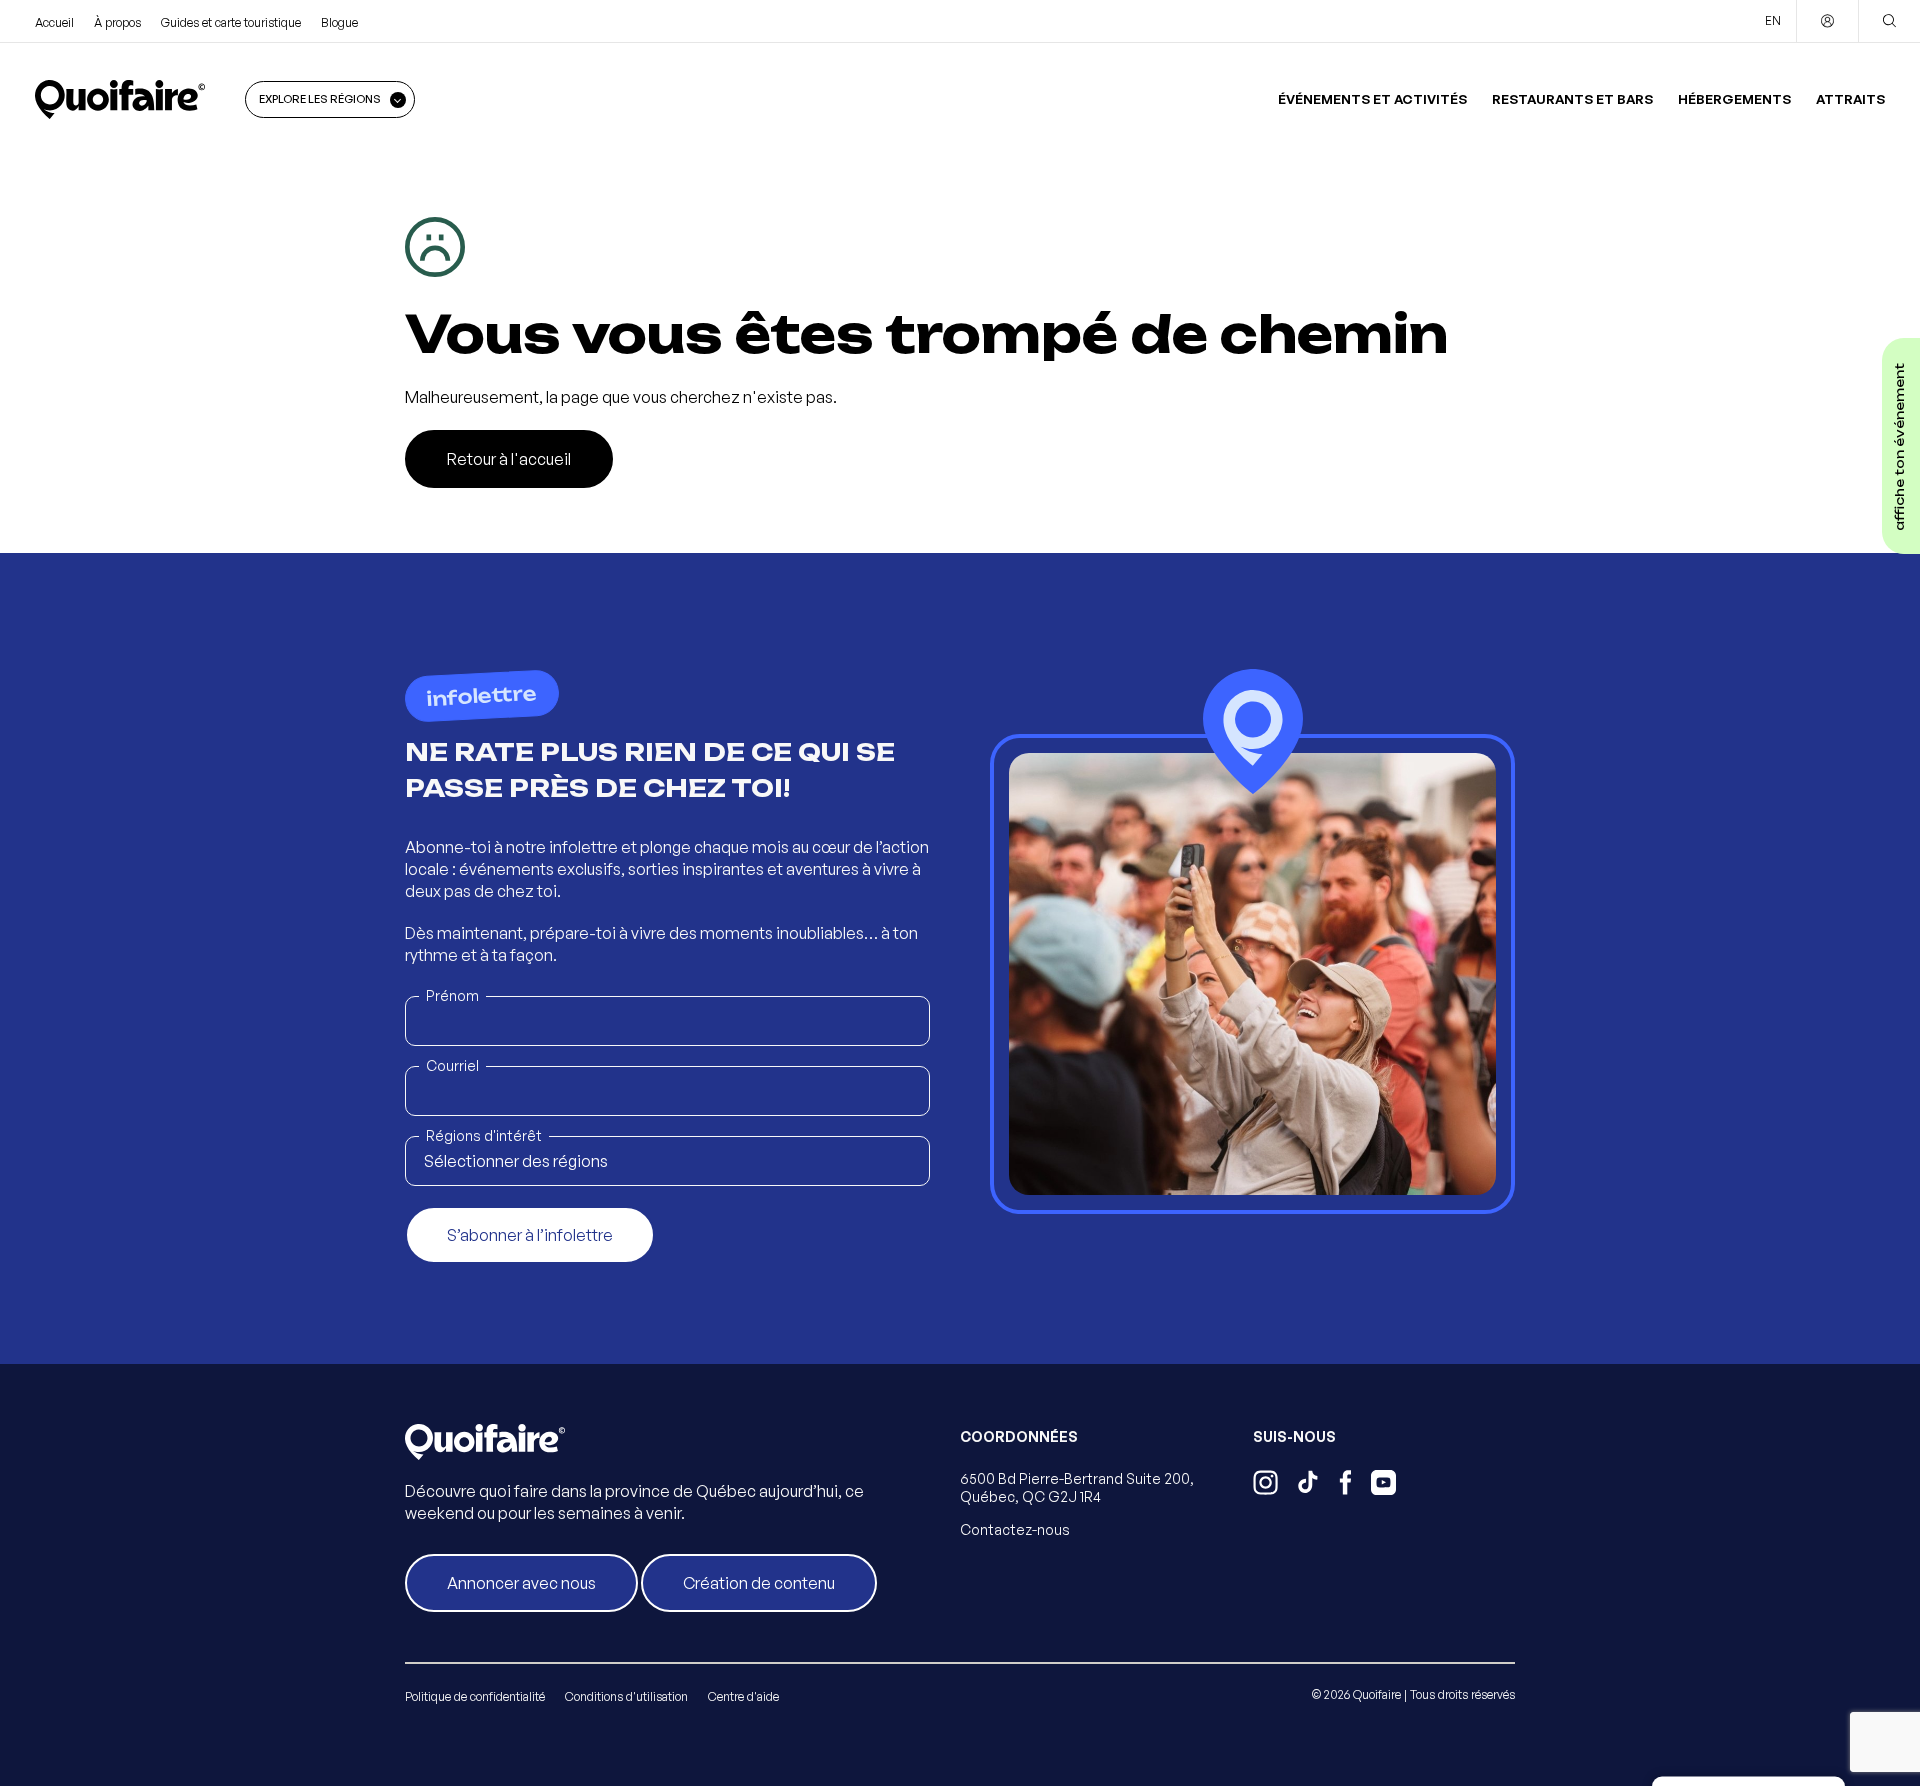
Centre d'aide (743, 1696)
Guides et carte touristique (231, 22)
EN (1773, 20)
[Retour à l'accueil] (120, 99)
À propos (117, 22)
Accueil (54, 22)
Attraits (1850, 99)
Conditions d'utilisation (626, 1696)
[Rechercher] (1889, 21)
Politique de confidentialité (475, 1696)
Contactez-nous (1015, 1529)
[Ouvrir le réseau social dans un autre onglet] (1265, 1485)
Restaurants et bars (1572, 99)
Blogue (339, 22)
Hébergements (1734, 99)
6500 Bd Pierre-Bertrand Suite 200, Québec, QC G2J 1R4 (1077, 1487)
